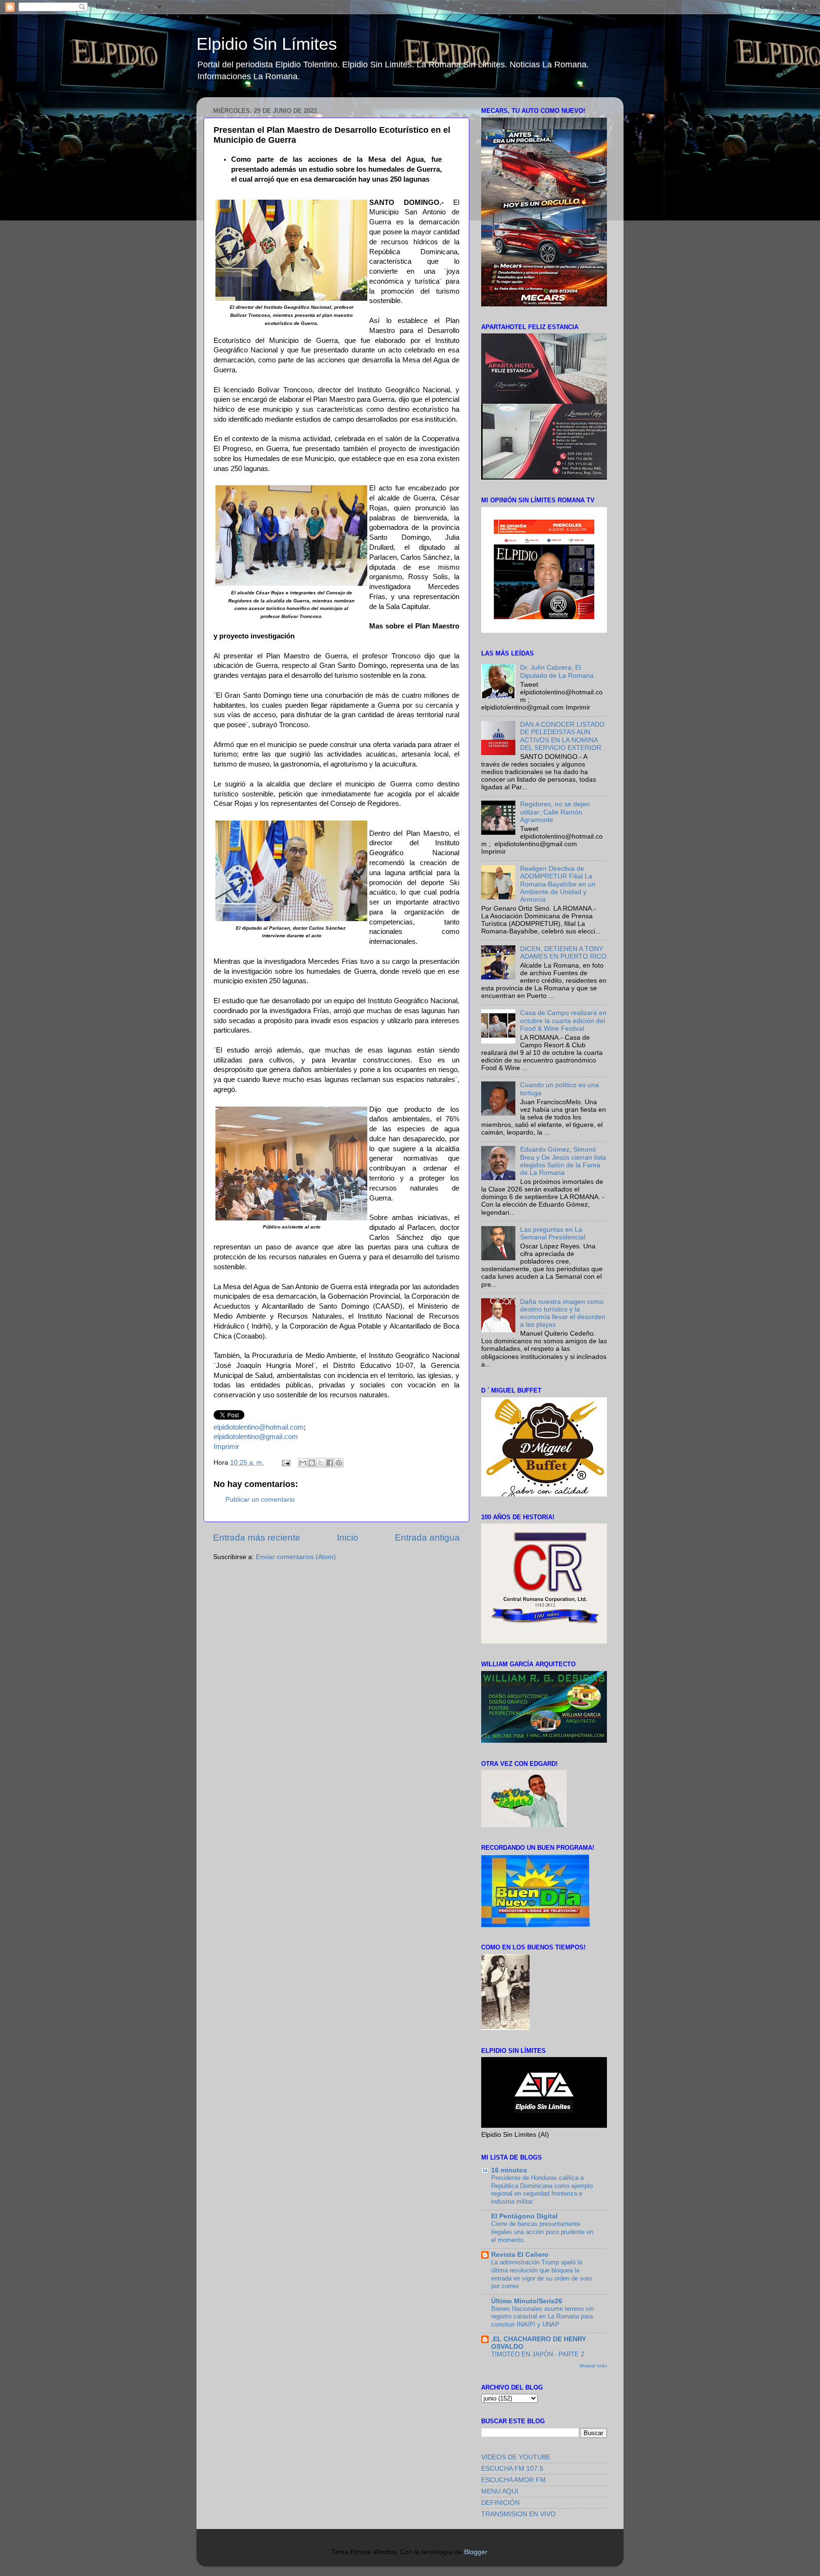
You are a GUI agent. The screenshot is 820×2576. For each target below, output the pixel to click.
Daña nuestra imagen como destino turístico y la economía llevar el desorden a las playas (563, 1313)
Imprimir (226, 1447)
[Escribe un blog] (312, 1463)
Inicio (348, 1537)
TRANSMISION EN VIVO (518, 2514)
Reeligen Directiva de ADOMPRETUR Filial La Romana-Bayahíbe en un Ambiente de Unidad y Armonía (558, 884)
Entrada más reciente (257, 1537)
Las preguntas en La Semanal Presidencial (553, 1233)
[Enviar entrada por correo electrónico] (285, 1463)
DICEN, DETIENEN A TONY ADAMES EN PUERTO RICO (563, 953)
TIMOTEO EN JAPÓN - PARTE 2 (538, 2354)
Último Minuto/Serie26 (527, 2301)
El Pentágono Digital (524, 2216)
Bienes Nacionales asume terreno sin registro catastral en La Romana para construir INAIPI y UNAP (542, 2317)
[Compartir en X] (321, 1463)
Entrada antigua (427, 1537)
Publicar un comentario (260, 1500)
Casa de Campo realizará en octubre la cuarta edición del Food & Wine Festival (563, 1020)
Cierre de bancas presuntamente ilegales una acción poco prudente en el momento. (542, 2232)
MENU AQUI (500, 2491)
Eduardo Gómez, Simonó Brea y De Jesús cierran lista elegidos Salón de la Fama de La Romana (563, 1161)
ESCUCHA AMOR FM (513, 2480)
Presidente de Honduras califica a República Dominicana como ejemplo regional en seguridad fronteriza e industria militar (542, 2190)
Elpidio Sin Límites (267, 44)
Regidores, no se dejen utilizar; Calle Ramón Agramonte (555, 812)
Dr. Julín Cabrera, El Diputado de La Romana (557, 671)
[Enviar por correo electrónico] (303, 1463)
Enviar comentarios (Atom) (296, 1557)
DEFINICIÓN (500, 2503)
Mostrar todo (593, 2366)
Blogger (475, 2552)
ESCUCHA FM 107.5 (512, 2469)
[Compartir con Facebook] (330, 1463)
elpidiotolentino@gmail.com (256, 1437)
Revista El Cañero (520, 2255)
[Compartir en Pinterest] (339, 1463)
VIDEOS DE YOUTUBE (516, 2457)
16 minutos (509, 2170)
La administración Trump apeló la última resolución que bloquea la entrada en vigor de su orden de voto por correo (541, 2274)
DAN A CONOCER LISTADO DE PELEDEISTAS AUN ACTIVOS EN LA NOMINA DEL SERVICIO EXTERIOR (562, 736)
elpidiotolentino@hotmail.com (259, 1427)
